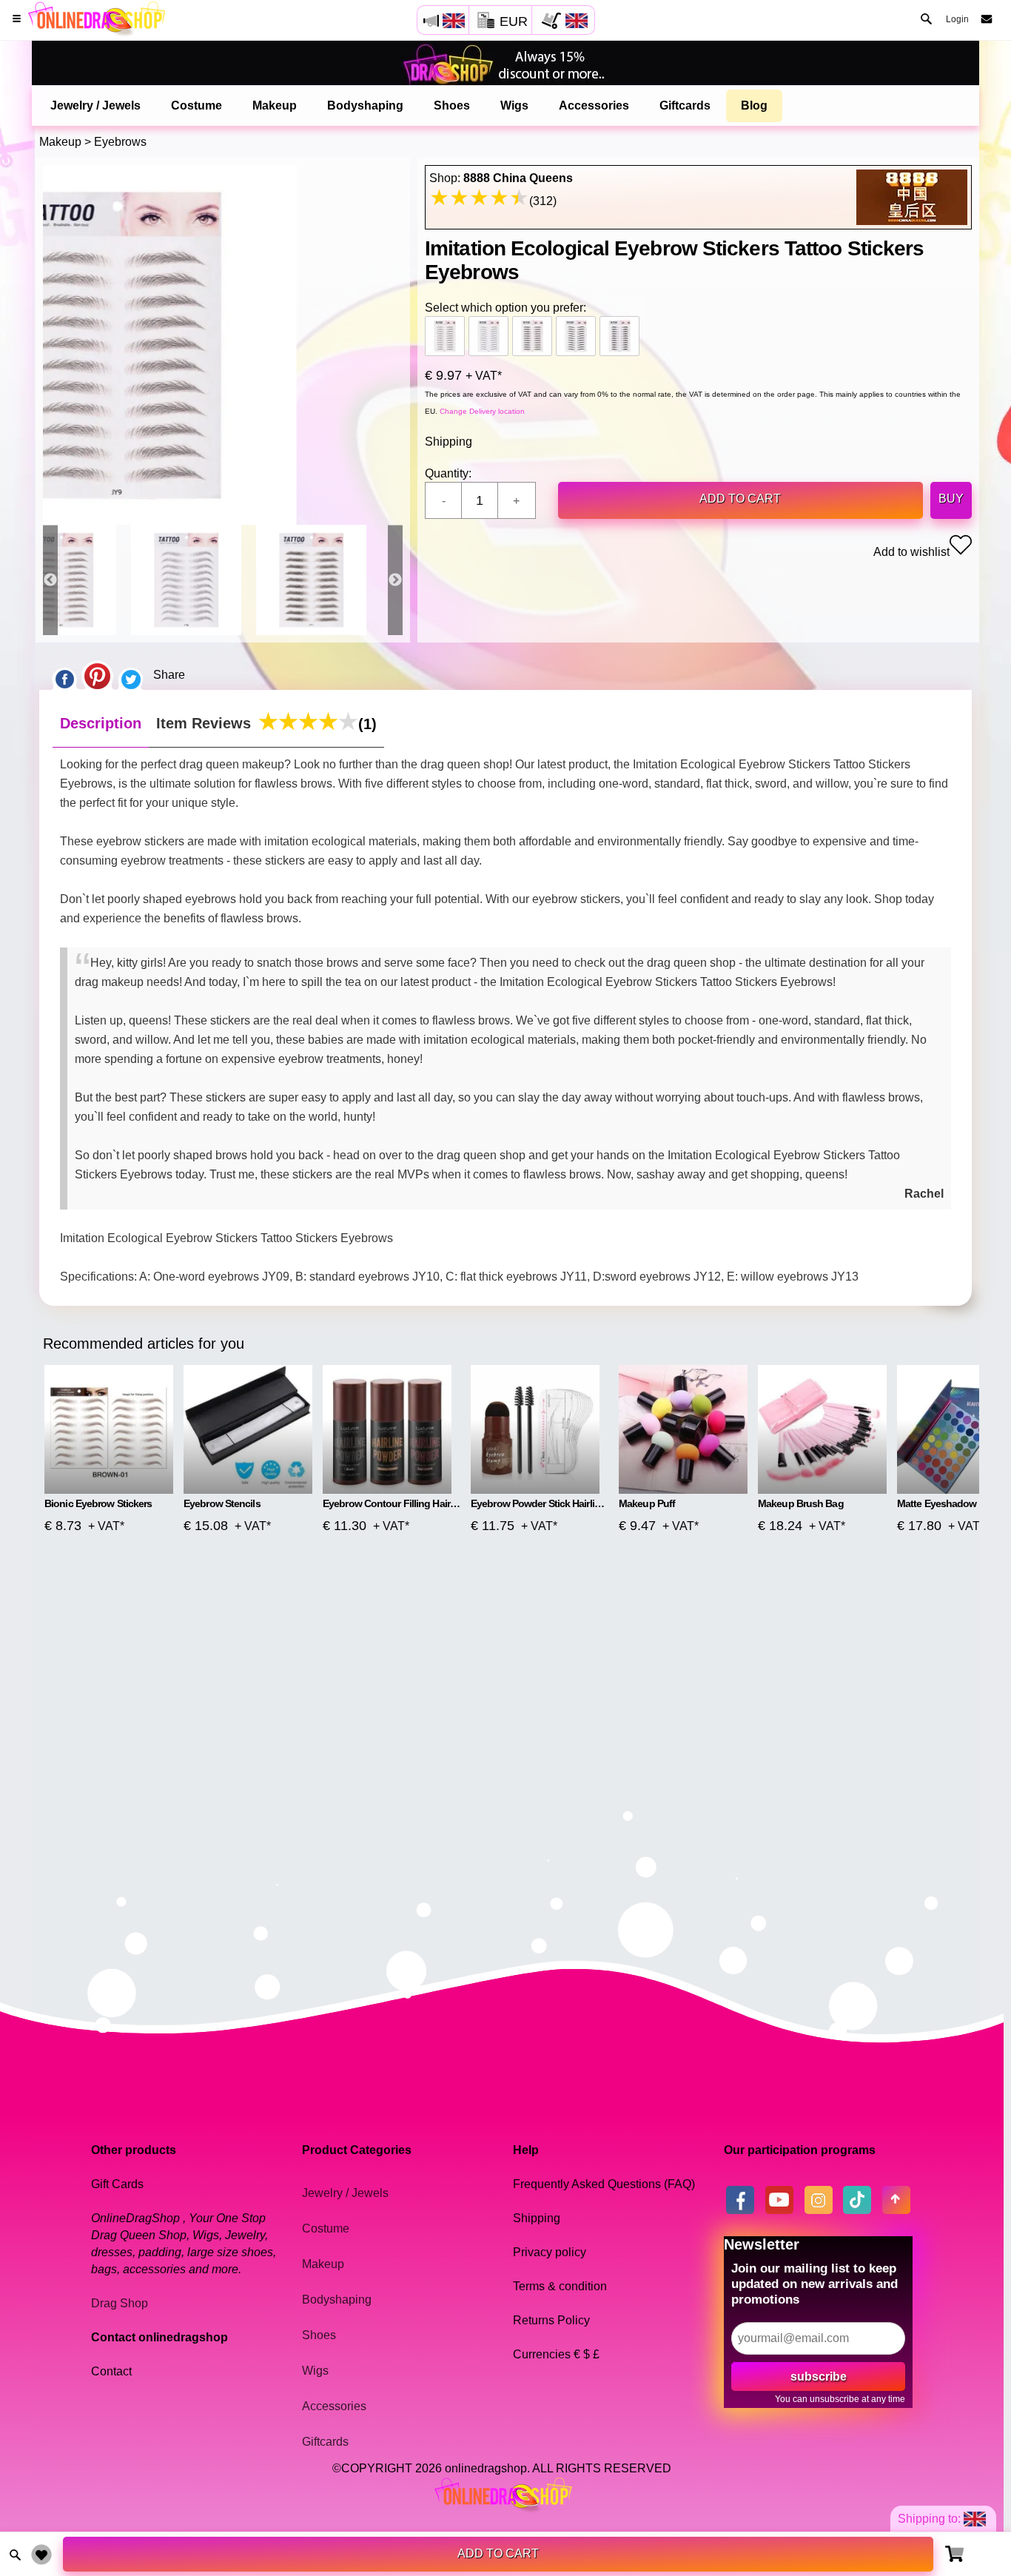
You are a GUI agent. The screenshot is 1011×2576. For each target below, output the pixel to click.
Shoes (452, 105)
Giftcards (685, 105)
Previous (50, 580)
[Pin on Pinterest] (97, 675)
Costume (197, 105)
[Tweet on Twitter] (131, 675)
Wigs (514, 105)
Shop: (501, 178)
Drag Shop (120, 2303)
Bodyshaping (365, 105)
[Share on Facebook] (64, 675)
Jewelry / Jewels (95, 105)
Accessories (594, 105)
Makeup (275, 105)
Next (395, 580)
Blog (754, 105)
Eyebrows (120, 142)
